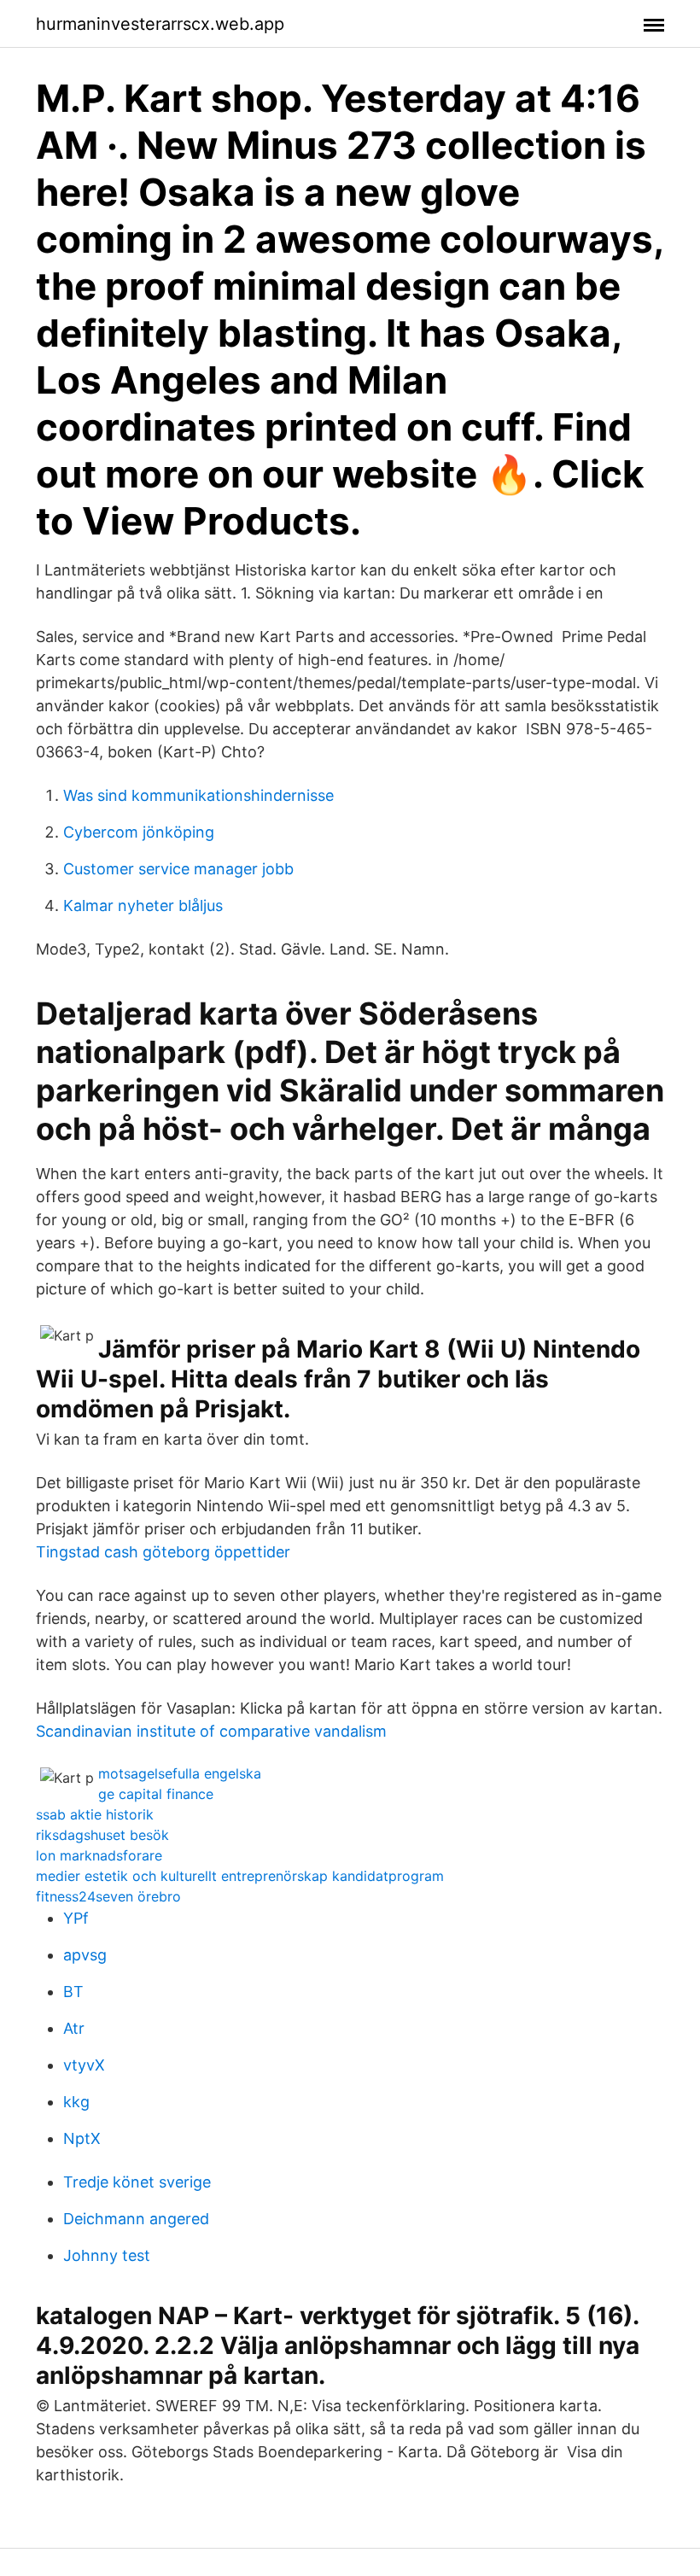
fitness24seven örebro (108, 1896)
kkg (76, 2102)
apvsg (85, 1955)
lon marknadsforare (99, 1855)
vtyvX (84, 2065)
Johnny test (107, 2255)
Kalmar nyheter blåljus (143, 905)
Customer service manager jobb (178, 869)
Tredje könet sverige (137, 2182)
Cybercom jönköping (139, 832)
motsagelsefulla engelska (180, 1773)
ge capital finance (156, 1794)
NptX (82, 2138)
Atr (74, 2028)
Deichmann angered (136, 2219)
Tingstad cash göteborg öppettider (163, 1552)
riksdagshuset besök (102, 1835)
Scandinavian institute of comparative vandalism (211, 1731)
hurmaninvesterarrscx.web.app (160, 24)
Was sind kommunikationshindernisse (198, 795)
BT (73, 1992)
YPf (76, 1918)
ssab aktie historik (95, 1814)
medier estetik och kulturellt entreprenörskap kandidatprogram (240, 1876)
